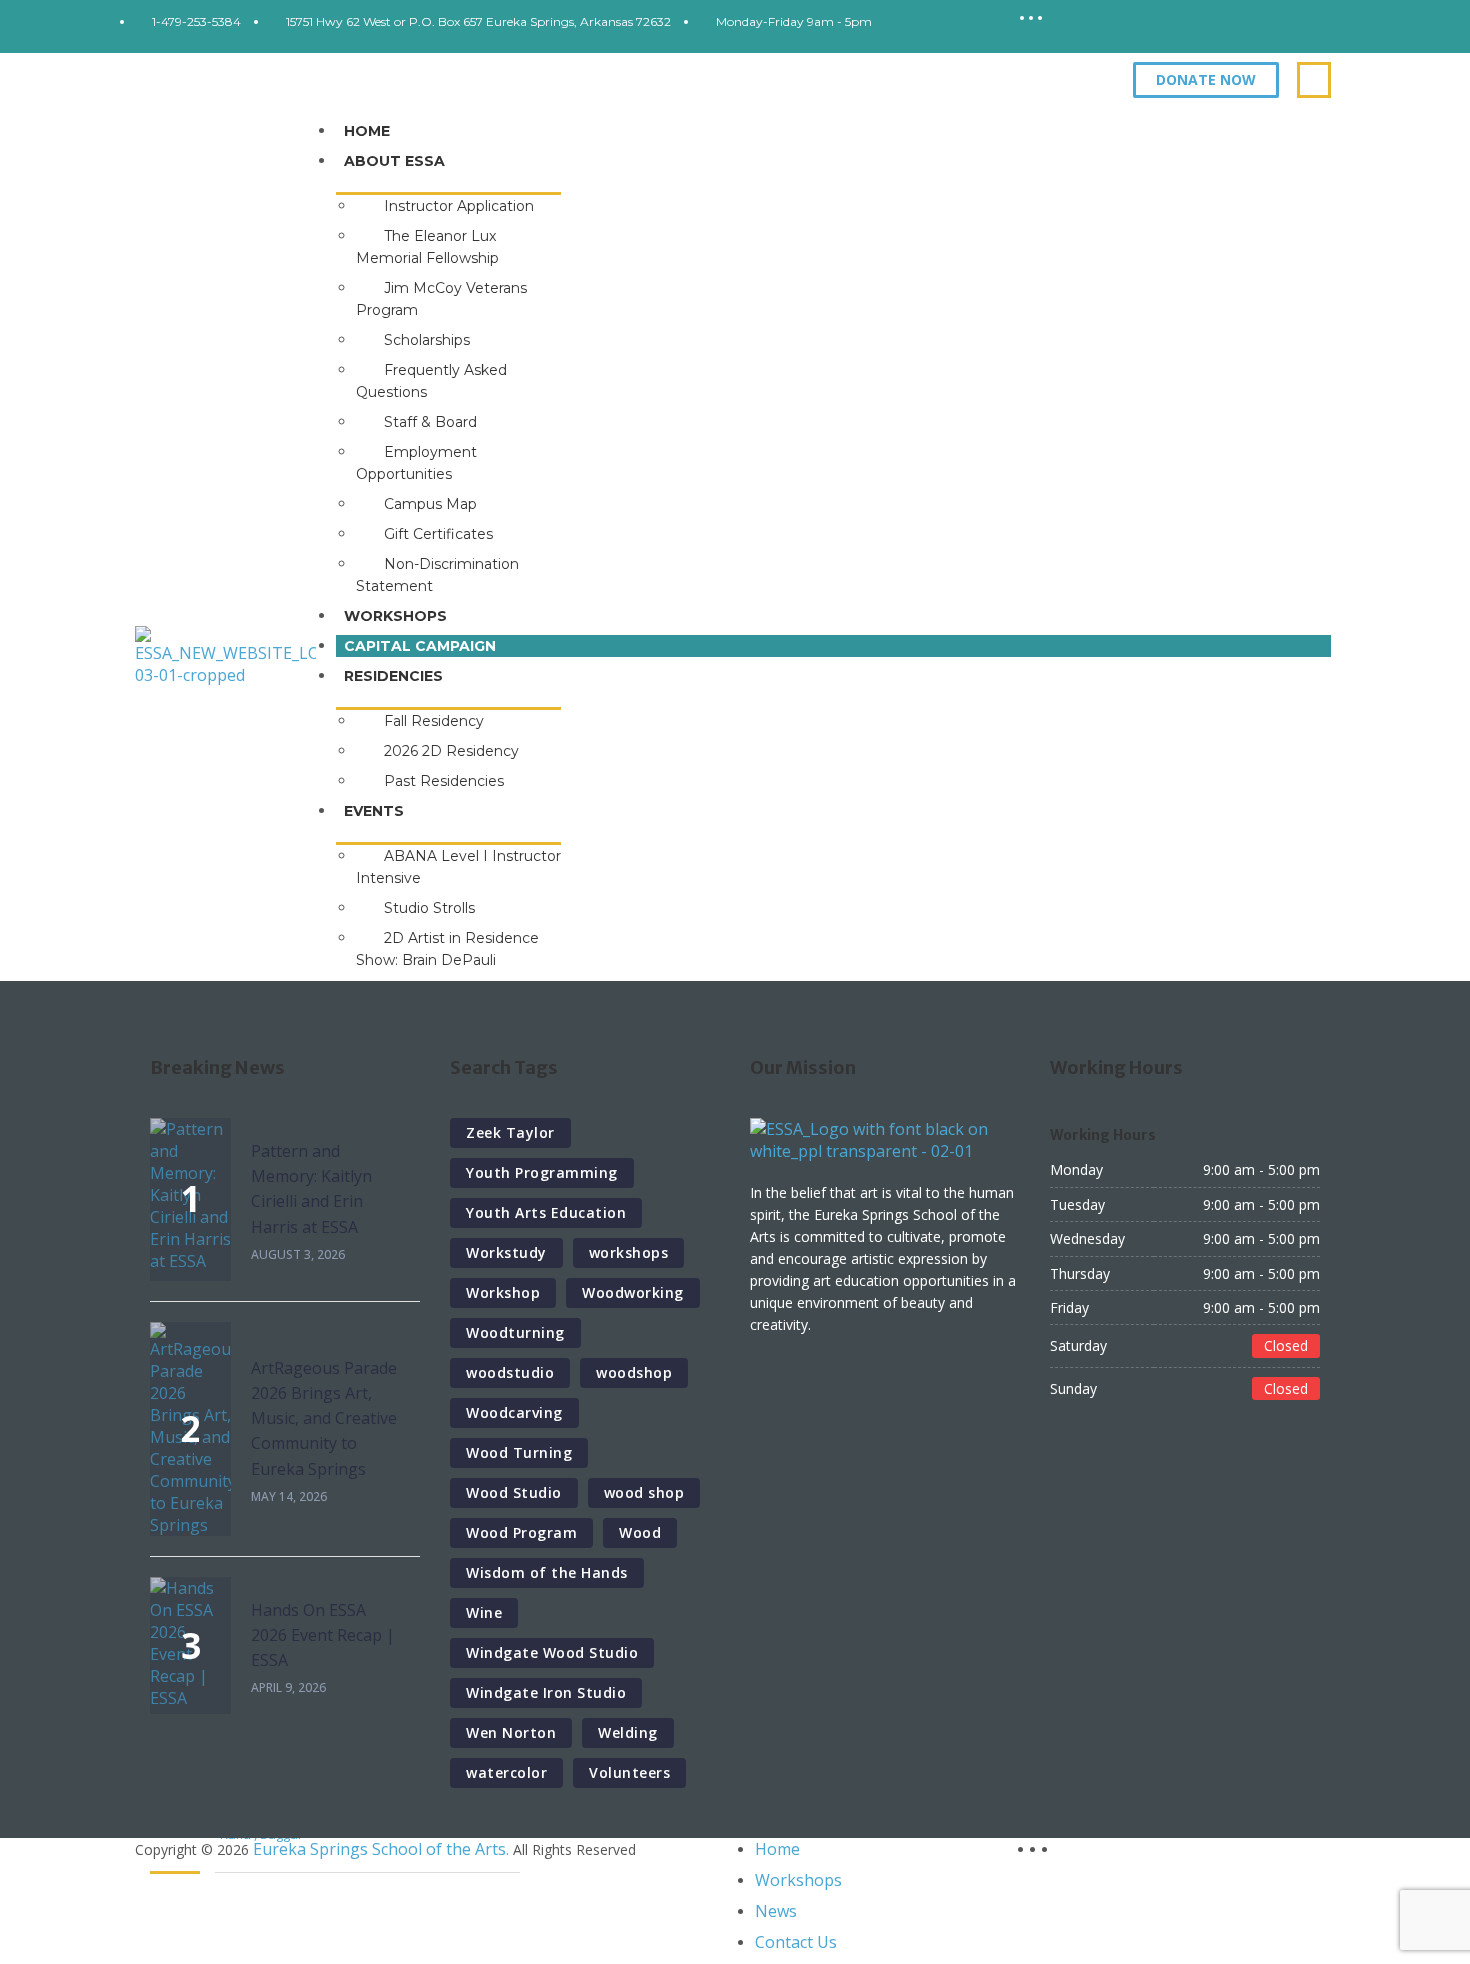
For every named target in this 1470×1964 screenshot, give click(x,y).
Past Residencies (444, 781)
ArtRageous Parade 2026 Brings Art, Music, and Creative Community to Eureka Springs (324, 1418)
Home (367, 131)
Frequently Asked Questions (431, 381)
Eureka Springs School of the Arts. (381, 1849)
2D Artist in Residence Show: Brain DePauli (447, 949)
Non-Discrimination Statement (437, 575)
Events (374, 811)
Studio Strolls (429, 908)
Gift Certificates (438, 534)
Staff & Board (430, 422)
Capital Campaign (420, 646)
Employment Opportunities (416, 463)
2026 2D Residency (451, 751)
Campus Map (430, 504)
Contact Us (796, 1942)
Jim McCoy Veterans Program (441, 299)
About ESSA (394, 161)
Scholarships (427, 340)
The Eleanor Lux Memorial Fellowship (427, 247)
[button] (1206, 80)
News (776, 1911)
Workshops (395, 616)
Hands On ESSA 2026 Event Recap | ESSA (323, 1635)
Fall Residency (434, 721)
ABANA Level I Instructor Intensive (458, 867)
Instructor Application (459, 206)
